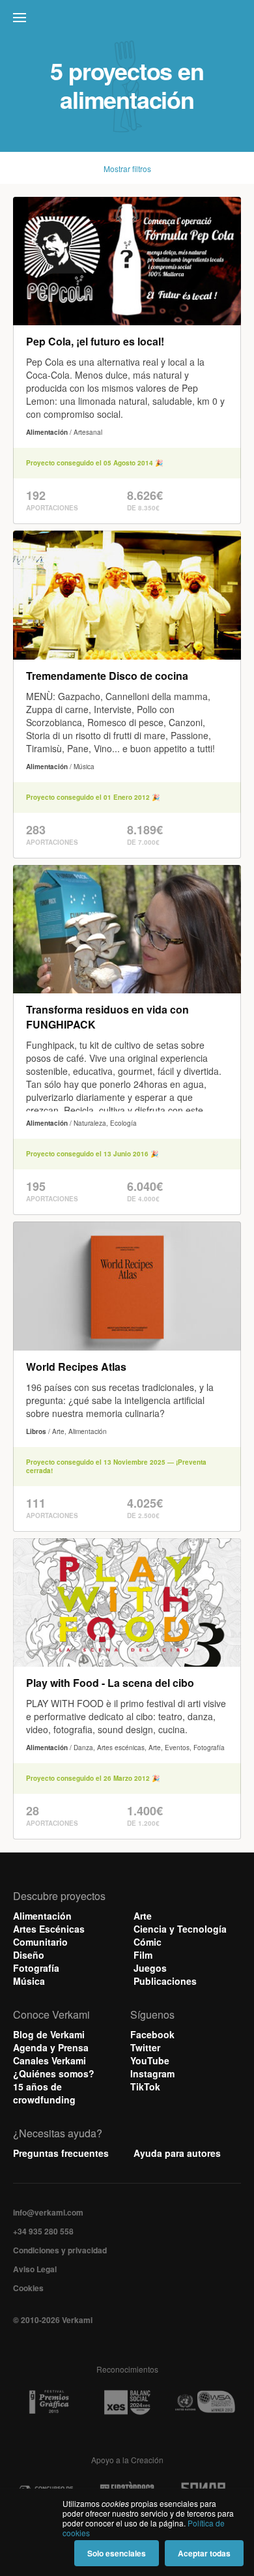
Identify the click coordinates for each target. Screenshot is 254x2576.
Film (143, 1955)
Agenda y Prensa (51, 2047)
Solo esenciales (117, 2553)
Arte (143, 1916)
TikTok (145, 2086)
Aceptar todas (204, 2553)
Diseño (29, 1955)
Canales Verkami (49, 2060)
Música (29, 1981)
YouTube (150, 2060)
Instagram (152, 2073)
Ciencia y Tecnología (180, 1929)
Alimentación (42, 1916)
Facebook (152, 2034)
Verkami (128, 21)
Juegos (150, 1968)
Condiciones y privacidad (60, 2250)
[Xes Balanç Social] (127, 2402)
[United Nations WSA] (205, 2402)
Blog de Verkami (49, 2034)
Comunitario (40, 1942)
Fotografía (36, 1968)
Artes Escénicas (49, 1929)
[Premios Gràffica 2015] (49, 2402)
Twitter (145, 2047)
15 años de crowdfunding (44, 2093)
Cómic (148, 1942)
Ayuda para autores (177, 2153)
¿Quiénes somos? (54, 2073)
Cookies (28, 2288)
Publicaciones (165, 1981)
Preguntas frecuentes (61, 2153)
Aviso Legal (35, 2269)
